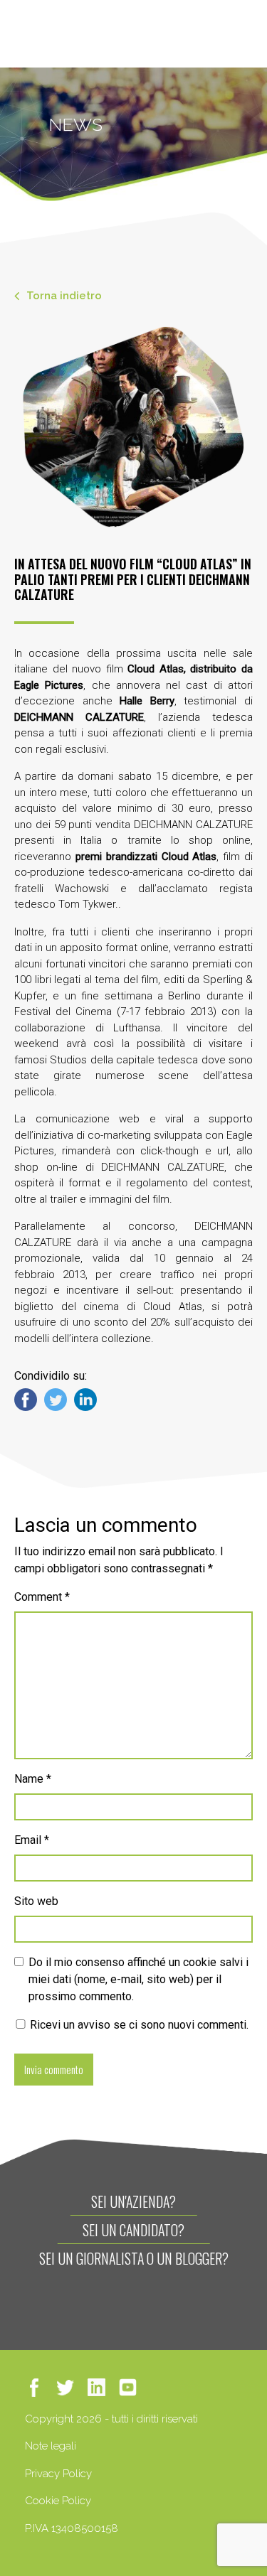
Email (32, 1840)
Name (33, 1779)
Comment (42, 1597)
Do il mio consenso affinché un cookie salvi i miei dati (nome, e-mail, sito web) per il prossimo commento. (138, 1979)
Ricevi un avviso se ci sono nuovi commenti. (138, 2025)
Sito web (36, 1901)
